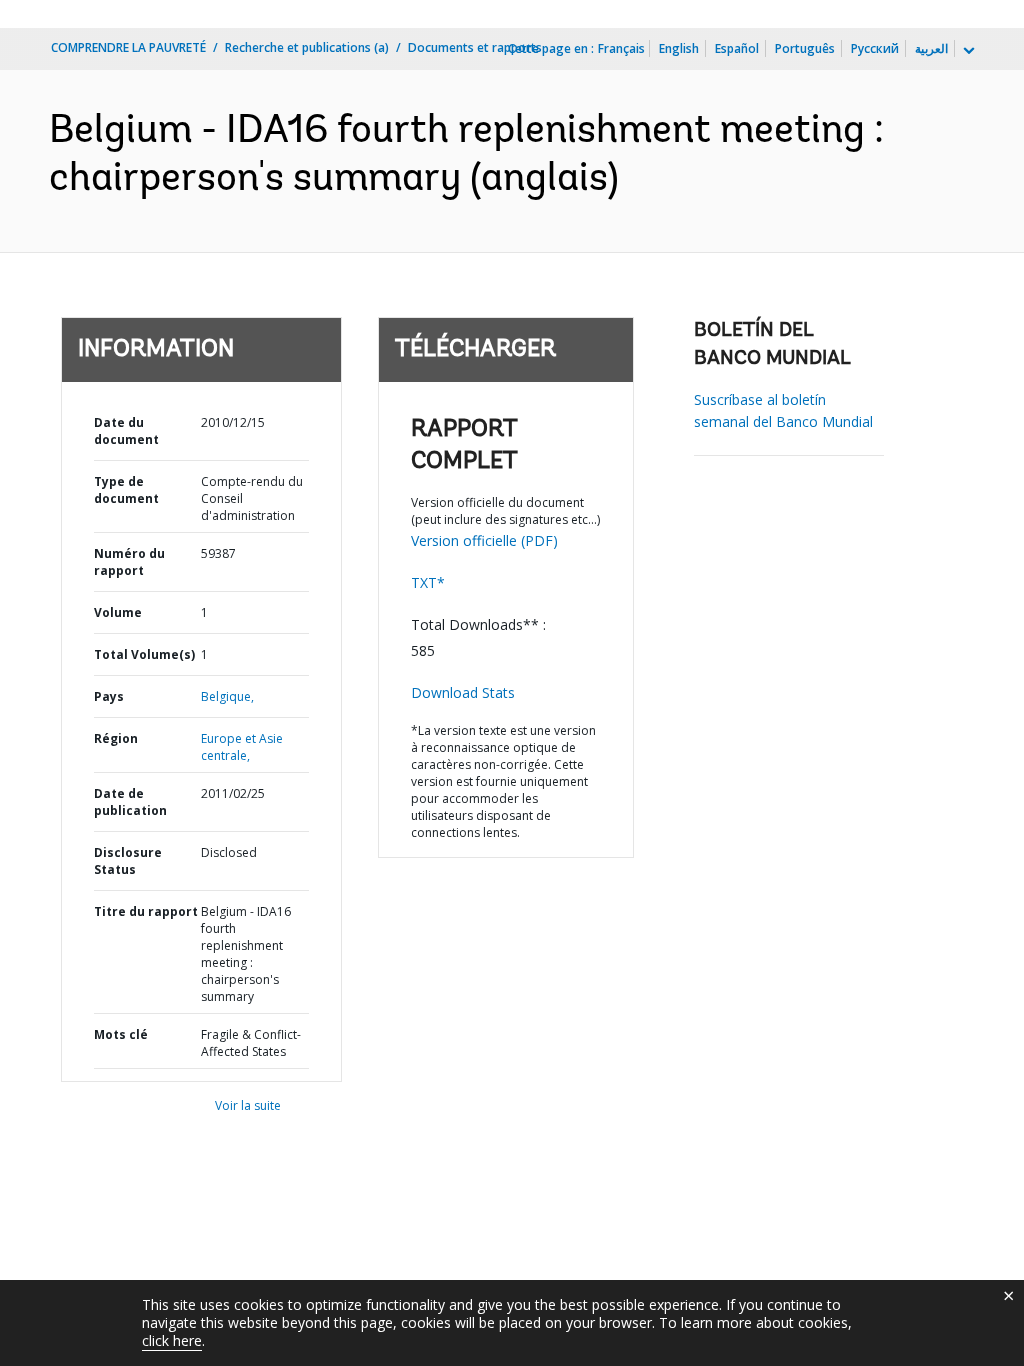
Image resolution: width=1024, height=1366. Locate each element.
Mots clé (121, 1034)
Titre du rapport (146, 911)
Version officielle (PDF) (484, 540)
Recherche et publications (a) (307, 47)
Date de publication (130, 802)
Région (116, 738)
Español (737, 48)
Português (805, 48)
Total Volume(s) (144, 654)
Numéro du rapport (129, 562)
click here (172, 1340)
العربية (931, 48)
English (679, 48)
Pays (109, 696)
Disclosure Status (128, 861)
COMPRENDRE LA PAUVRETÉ (128, 47)
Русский (875, 48)
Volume (118, 612)
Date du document (126, 431)
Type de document (126, 490)
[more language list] (967, 51)
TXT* (428, 582)
